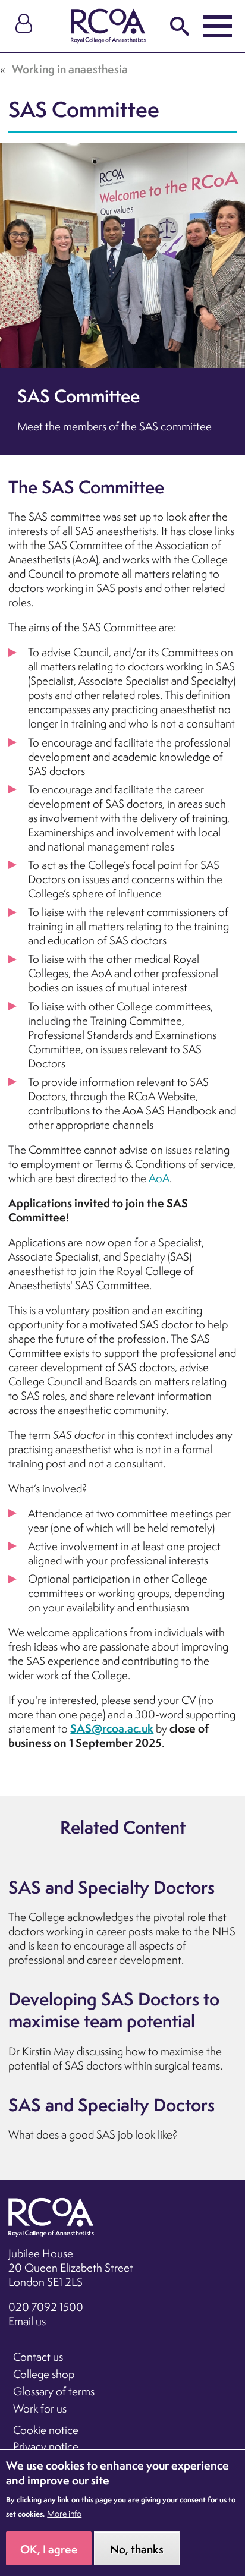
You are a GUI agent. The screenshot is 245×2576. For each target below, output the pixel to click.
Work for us (40, 2408)
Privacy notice (46, 2446)
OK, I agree (49, 2549)
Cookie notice (46, 2430)
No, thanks (137, 2549)
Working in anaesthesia (70, 69)
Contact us (38, 2357)
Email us (27, 2321)
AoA (159, 1178)
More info (64, 2514)
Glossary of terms (54, 2391)
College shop (44, 2374)
